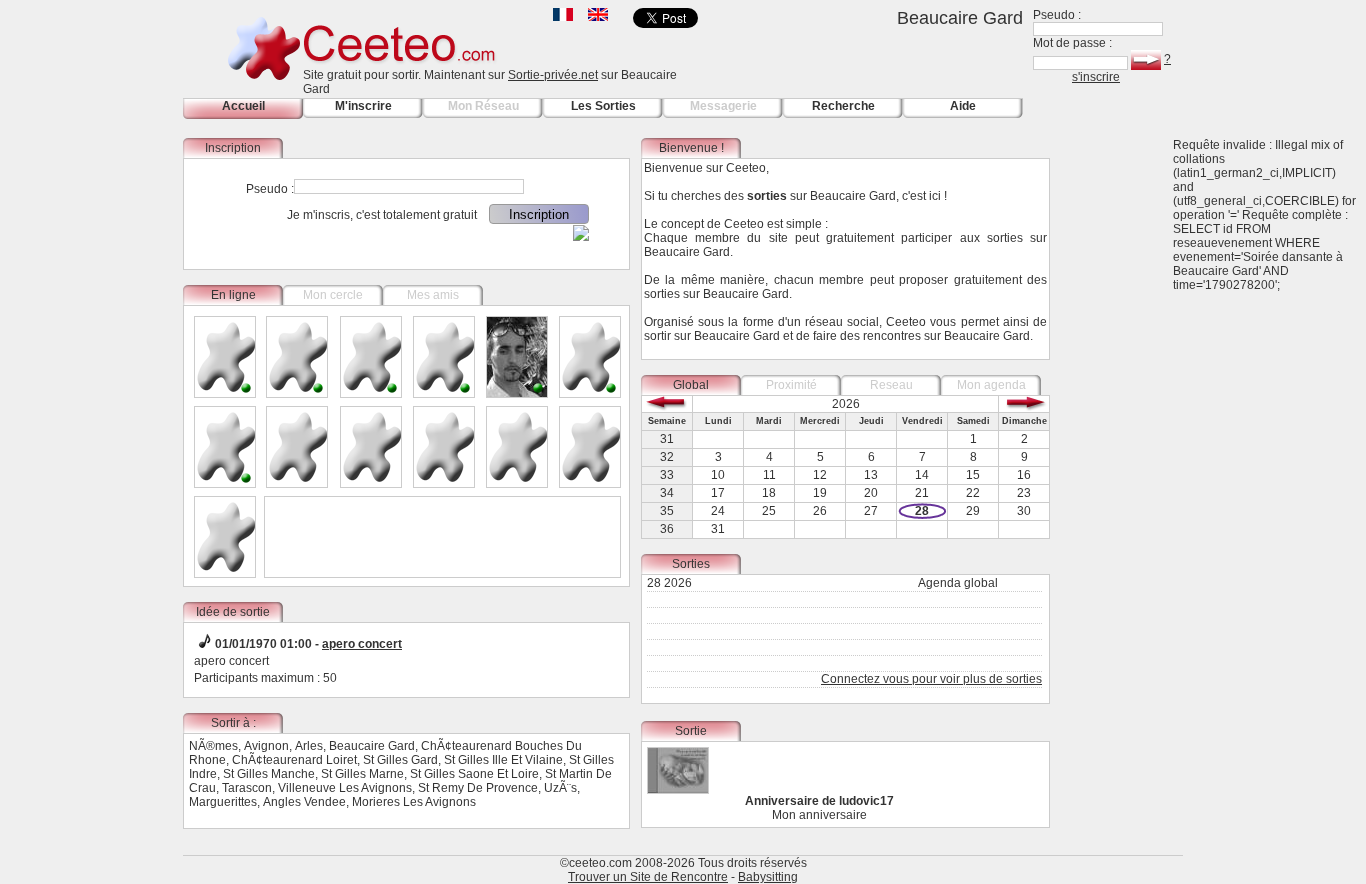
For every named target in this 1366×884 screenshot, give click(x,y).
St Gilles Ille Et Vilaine (503, 760)
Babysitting (768, 877)
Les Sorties (603, 106)
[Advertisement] (1123, 438)
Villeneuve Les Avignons (345, 788)
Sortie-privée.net (553, 75)
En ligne (233, 295)
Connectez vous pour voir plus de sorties (931, 679)
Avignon (266, 746)
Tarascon (247, 788)
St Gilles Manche (269, 774)
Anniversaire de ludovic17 (819, 801)
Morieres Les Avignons (414, 802)
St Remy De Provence (478, 788)
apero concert (362, 644)
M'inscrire (363, 106)
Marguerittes (223, 802)
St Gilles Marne (362, 774)
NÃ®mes (213, 746)
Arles (309, 746)
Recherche (843, 106)
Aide (963, 106)
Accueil (243, 106)
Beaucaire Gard (372, 746)
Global (691, 385)
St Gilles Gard (400, 760)
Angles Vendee (304, 802)
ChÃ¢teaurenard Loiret (294, 760)
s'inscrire (1096, 77)
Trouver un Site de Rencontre (648, 877)
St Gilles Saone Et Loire (474, 774)
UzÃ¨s (560, 788)
